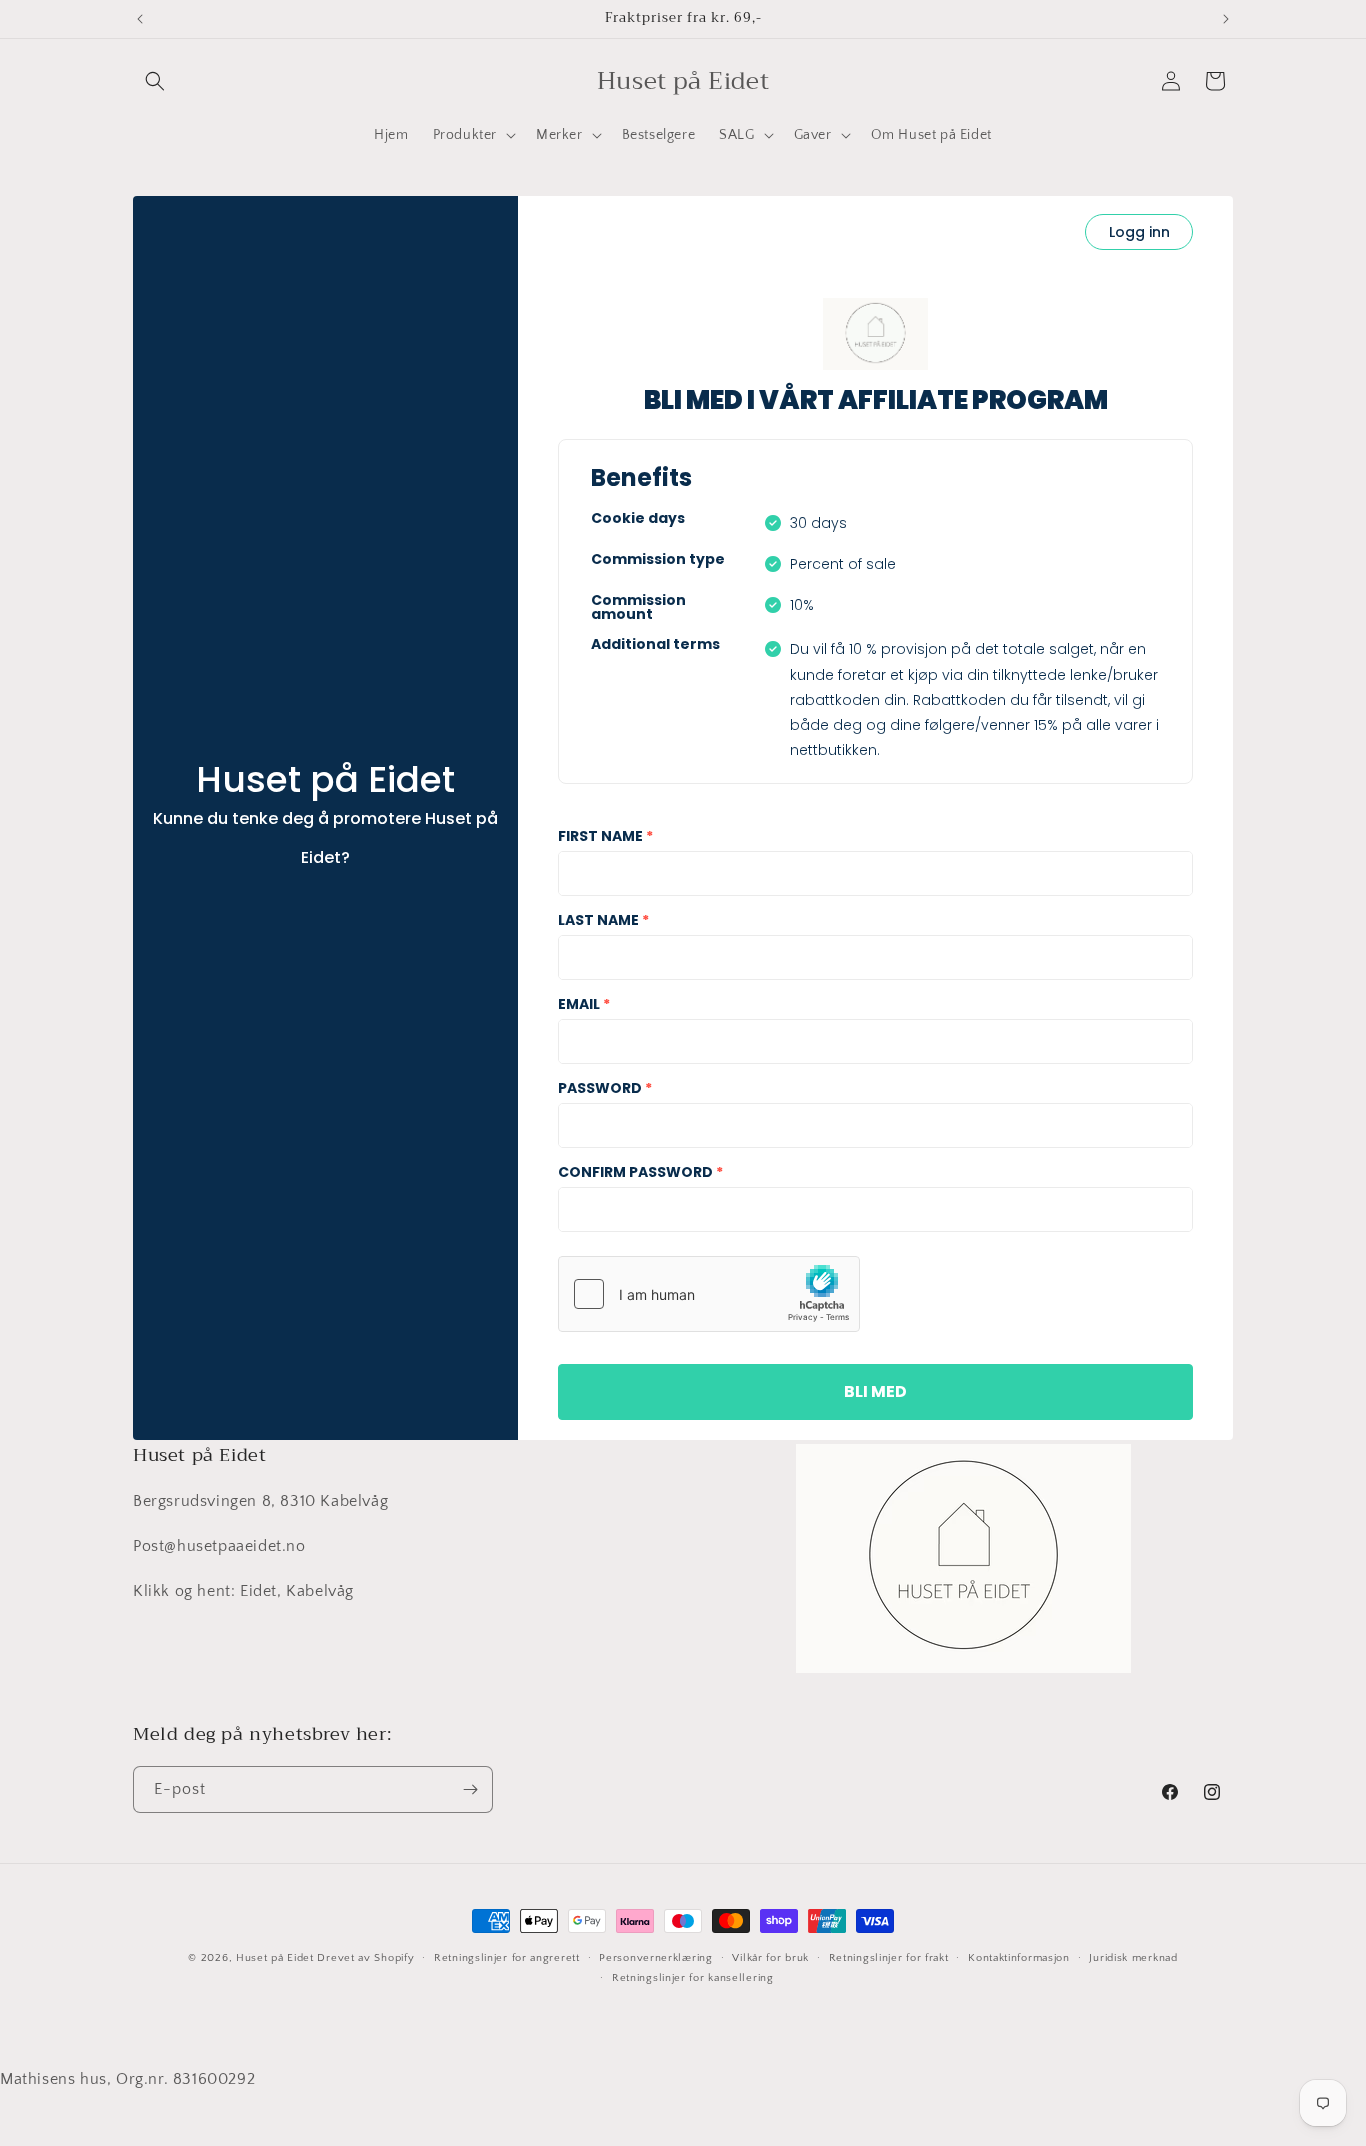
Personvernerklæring (655, 1958)
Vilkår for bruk (770, 1958)
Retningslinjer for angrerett (507, 1958)
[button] (155, 81)
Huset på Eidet (275, 1958)
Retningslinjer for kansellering (693, 1979)
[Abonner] (470, 1789)
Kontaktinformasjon (1019, 1958)
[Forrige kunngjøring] (140, 19)
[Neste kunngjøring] (1226, 19)
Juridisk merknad (1133, 1958)
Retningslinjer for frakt (889, 1958)
